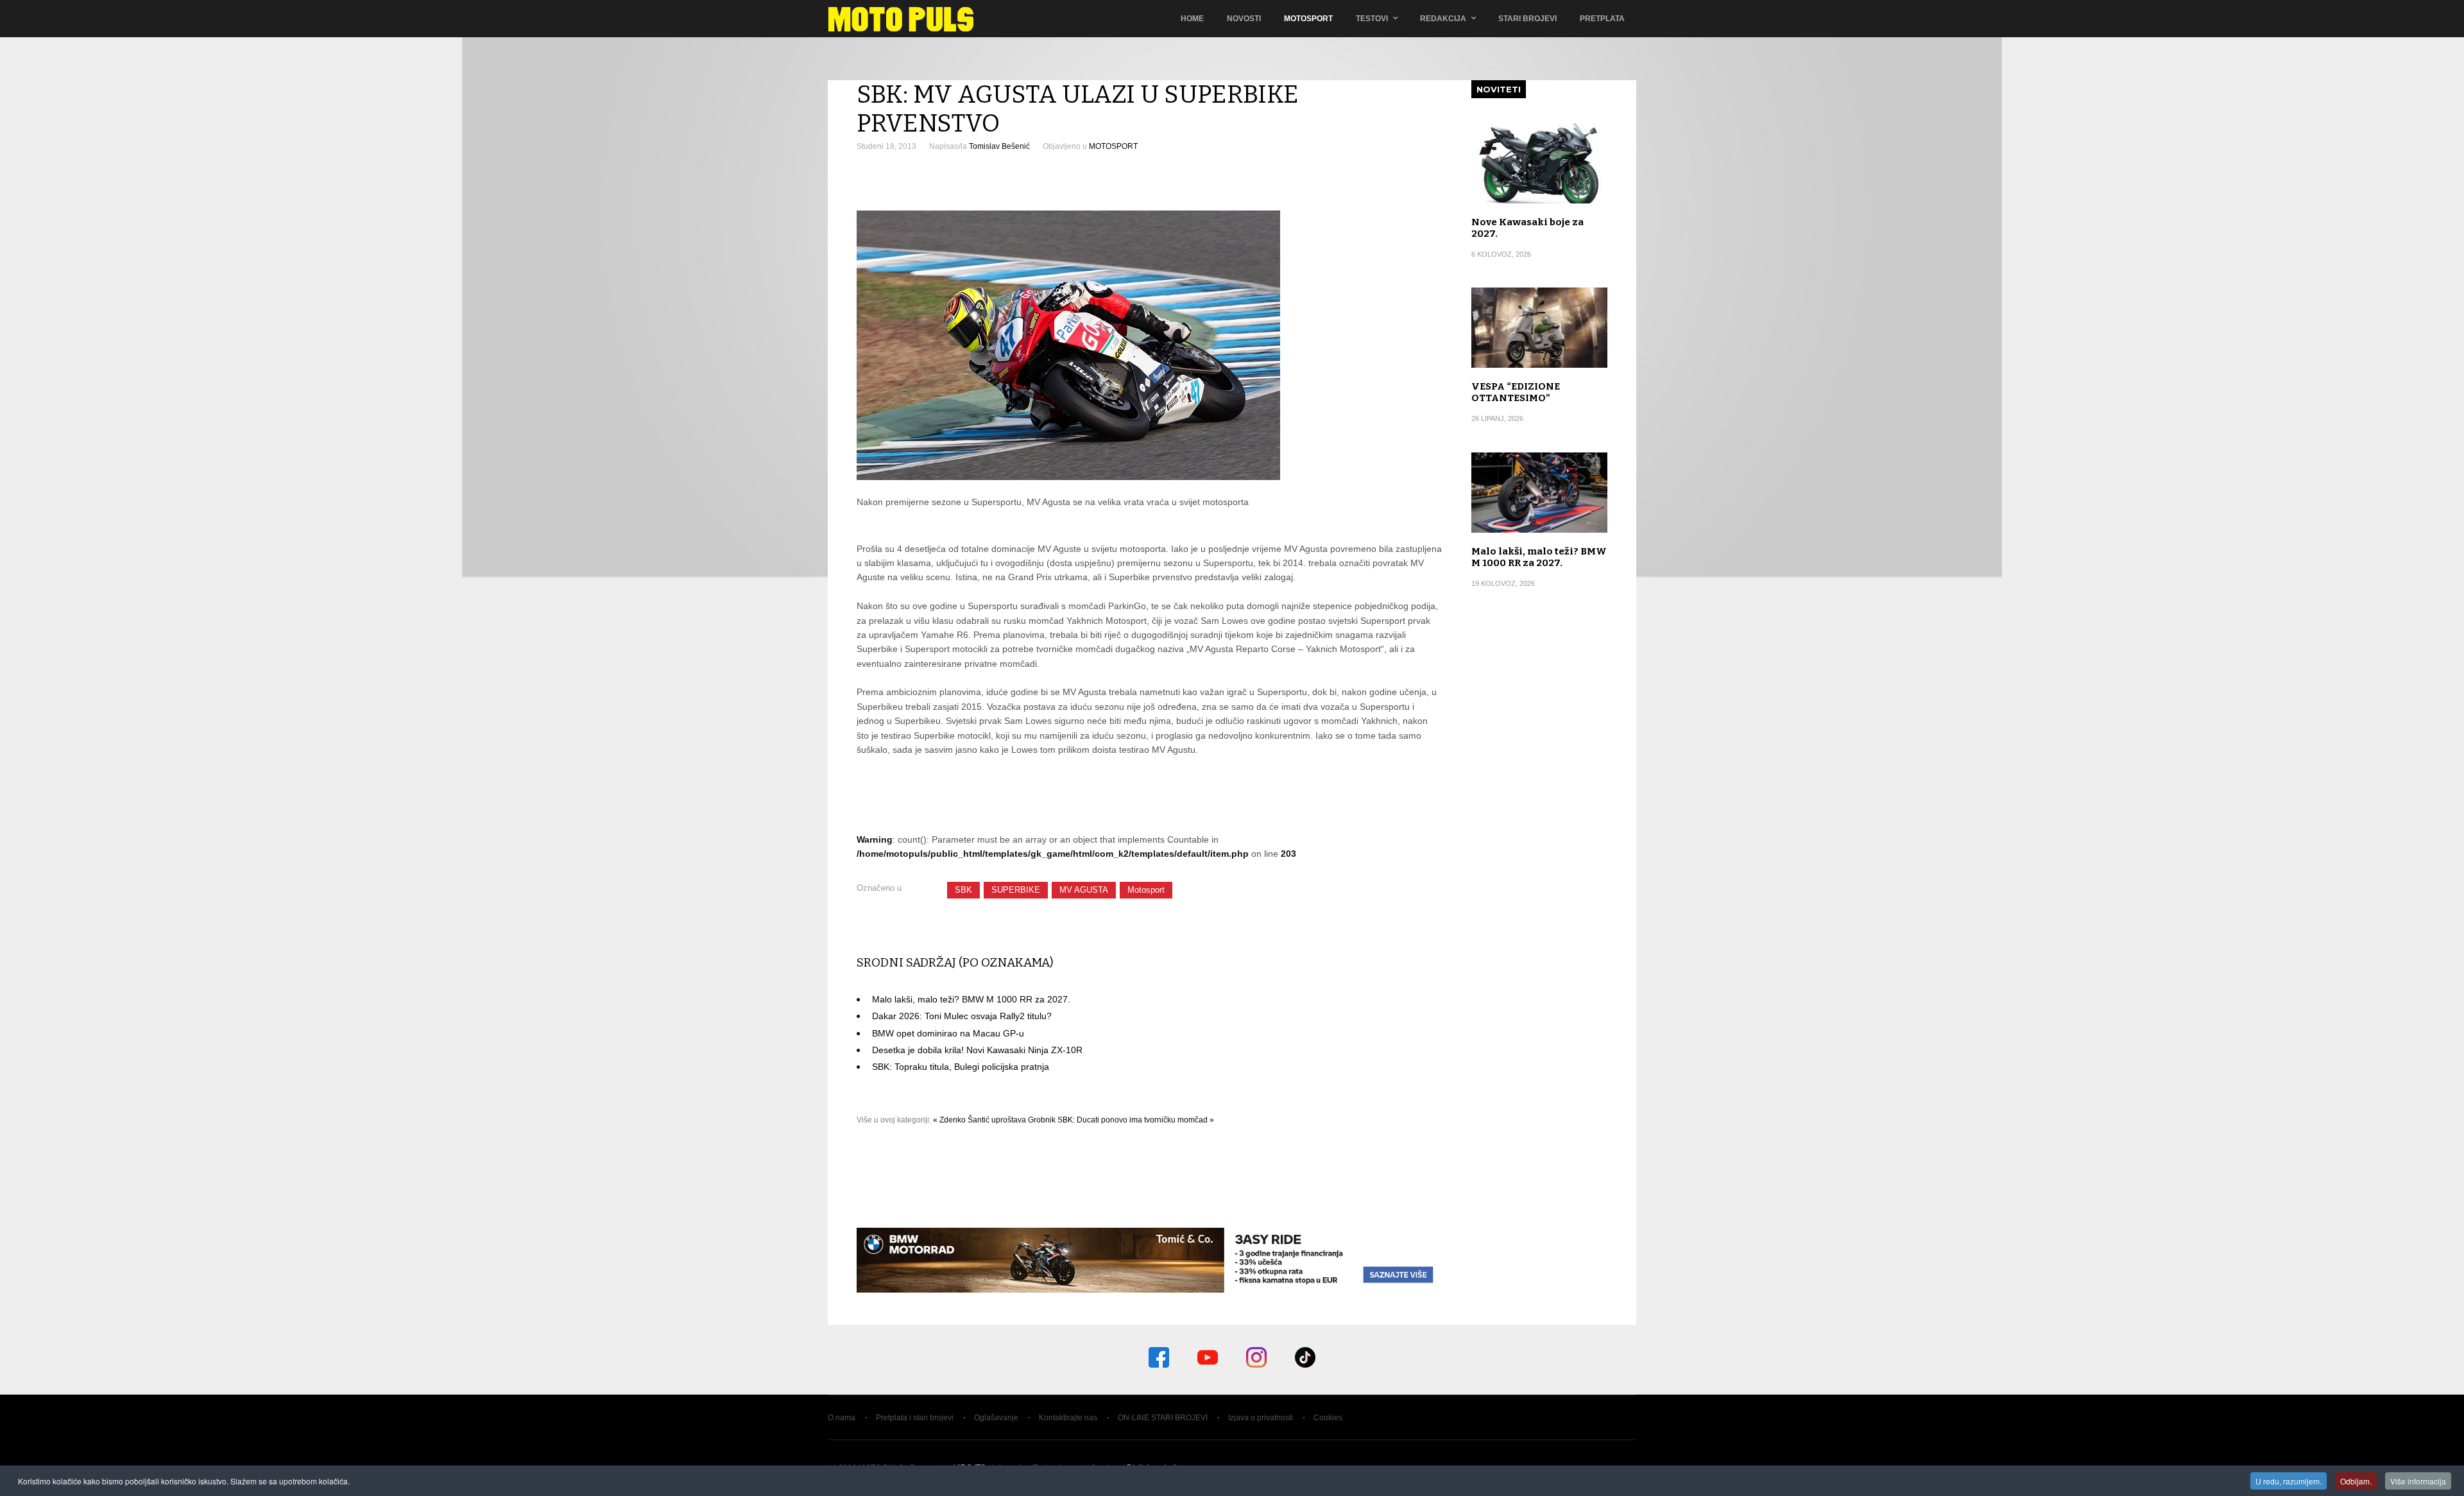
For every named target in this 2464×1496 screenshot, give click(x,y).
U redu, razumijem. (2289, 1481)
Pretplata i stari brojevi (915, 1418)
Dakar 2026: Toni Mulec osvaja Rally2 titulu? (962, 1016)
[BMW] (1150, 1289)
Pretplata (1602, 19)
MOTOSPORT (1113, 146)
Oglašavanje (996, 1418)
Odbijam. (2356, 1481)
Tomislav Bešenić (999, 146)
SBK (963, 890)
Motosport (1308, 19)
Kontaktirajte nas (1068, 1418)
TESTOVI (1372, 19)
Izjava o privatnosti (1261, 1418)
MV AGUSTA (1084, 890)
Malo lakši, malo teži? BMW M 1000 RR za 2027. (971, 999)
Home (1192, 19)
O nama (842, 1418)
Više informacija (2418, 1481)
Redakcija (1443, 19)
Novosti (1244, 19)
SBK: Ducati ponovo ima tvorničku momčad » (1136, 1120)
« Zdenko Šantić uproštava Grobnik (994, 1120)
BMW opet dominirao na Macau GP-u (948, 1033)
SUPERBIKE (1016, 890)
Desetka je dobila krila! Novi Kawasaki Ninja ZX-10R (977, 1050)
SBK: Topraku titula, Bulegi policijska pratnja (961, 1067)
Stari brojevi (1527, 19)
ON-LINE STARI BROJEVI (1163, 1418)
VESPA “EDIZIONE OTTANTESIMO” (1516, 392)
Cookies (1328, 1418)
